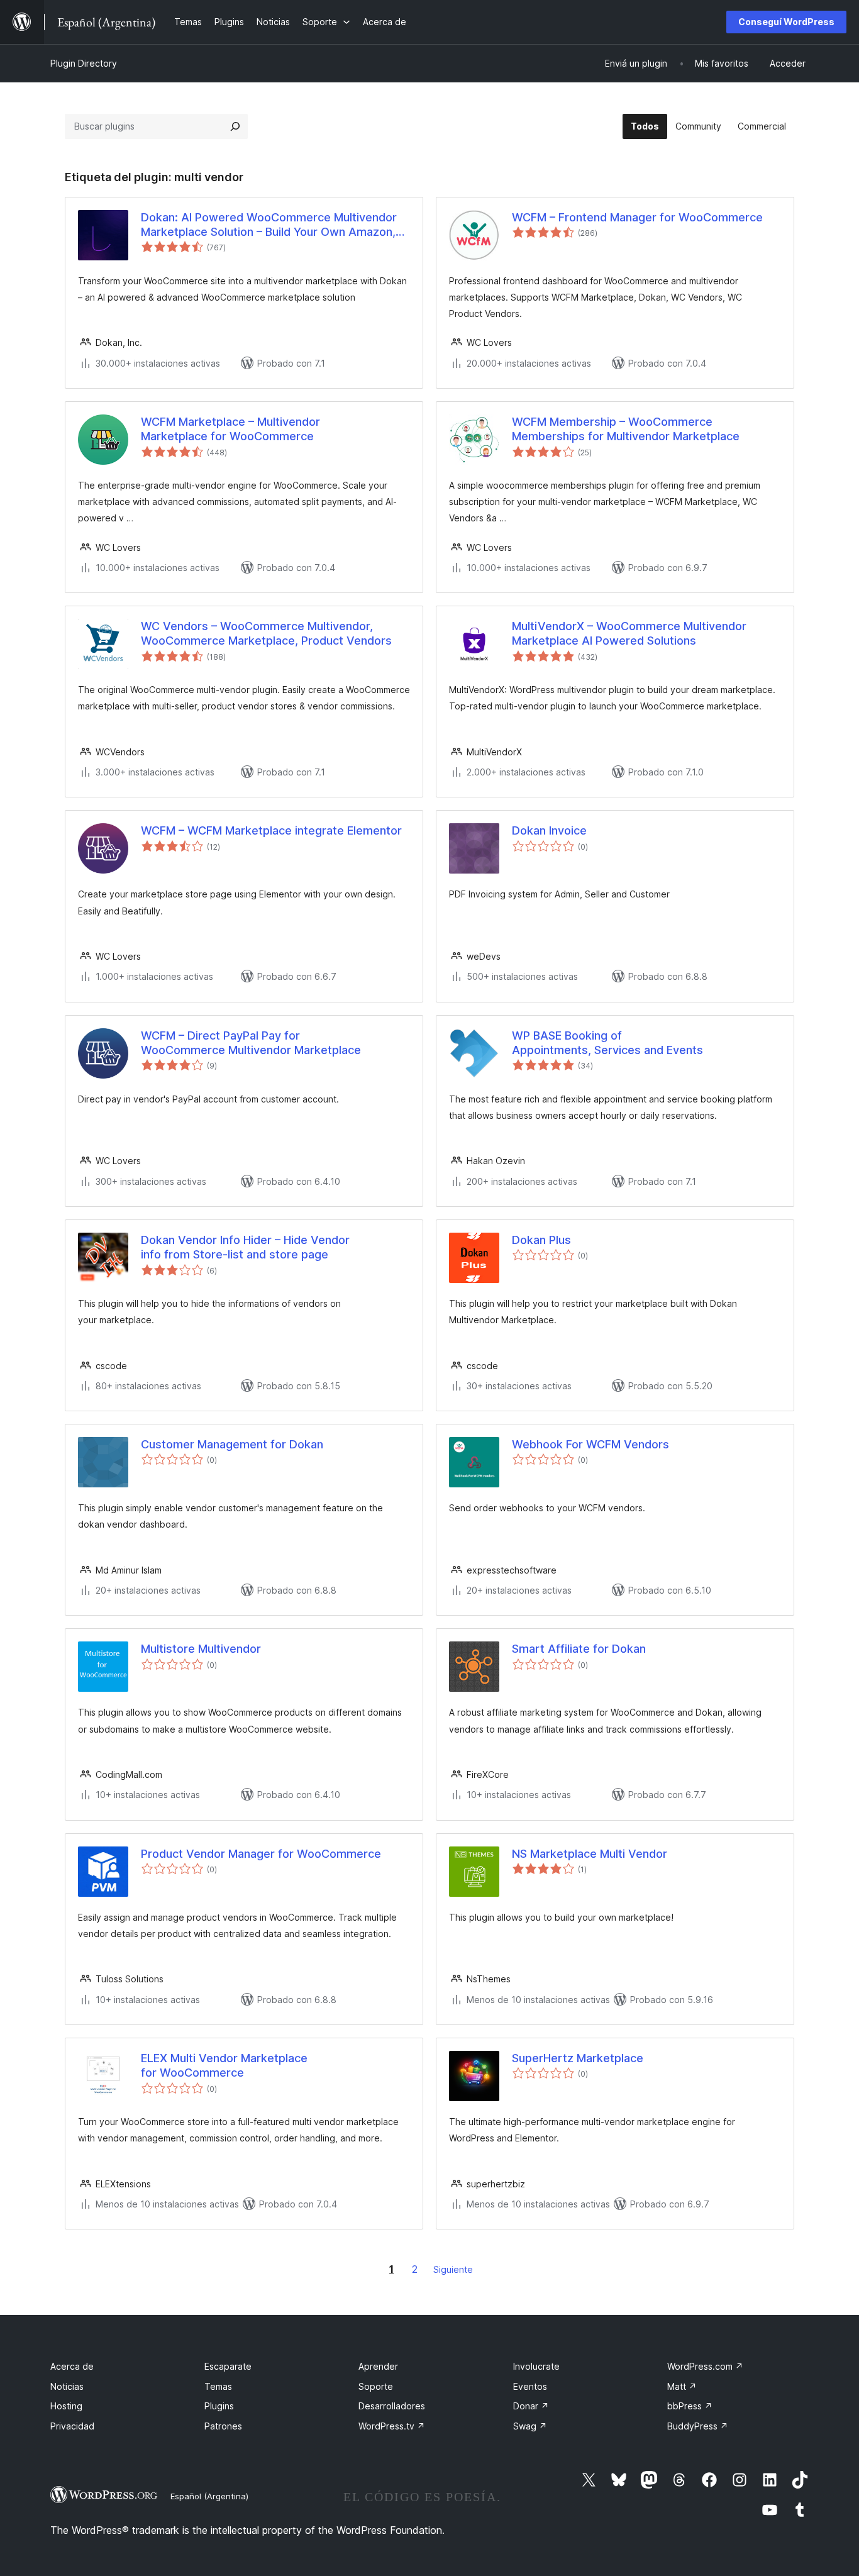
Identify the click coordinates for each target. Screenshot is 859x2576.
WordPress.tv (392, 2426)
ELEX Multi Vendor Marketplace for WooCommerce (224, 2065)
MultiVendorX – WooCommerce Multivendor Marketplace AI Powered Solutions (629, 633)
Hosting (66, 2406)
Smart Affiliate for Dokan (579, 1649)
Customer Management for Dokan (232, 1444)
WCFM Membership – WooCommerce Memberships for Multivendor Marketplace (626, 429)
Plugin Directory (84, 63)
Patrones (223, 2426)
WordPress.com (705, 2366)
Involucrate (536, 2366)
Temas (218, 2386)
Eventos (530, 2386)
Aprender (378, 2366)
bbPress (690, 2406)
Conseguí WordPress (786, 22)
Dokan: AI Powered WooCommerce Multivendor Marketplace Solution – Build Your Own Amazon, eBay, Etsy (269, 225)
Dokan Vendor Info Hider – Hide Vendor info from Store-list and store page (245, 1247)
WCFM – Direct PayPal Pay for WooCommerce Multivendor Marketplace (251, 1043)
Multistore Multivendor (201, 1649)
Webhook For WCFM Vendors (590, 1444)
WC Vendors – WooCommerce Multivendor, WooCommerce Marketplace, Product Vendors (266, 633)
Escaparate (228, 2366)
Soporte (376, 2386)
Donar (531, 2406)
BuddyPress (698, 2426)
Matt (682, 2386)
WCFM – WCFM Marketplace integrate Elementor (271, 830)
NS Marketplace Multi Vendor (590, 1854)
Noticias (67, 2386)
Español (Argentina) (209, 2496)
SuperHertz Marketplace (578, 2058)
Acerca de (72, 2366)
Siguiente (453, 2269)
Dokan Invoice (549, 830)
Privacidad (72, 2426)
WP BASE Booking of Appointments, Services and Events (607, 1043)
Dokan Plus (541, 1240)
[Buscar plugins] (235, 126)
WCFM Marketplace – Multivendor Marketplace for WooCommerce (230, 429)
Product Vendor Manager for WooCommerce (261, 1854)
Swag (530, 2426)
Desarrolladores (392, 2406)
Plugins (219, 2406)
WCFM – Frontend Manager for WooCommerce (637, 217)
